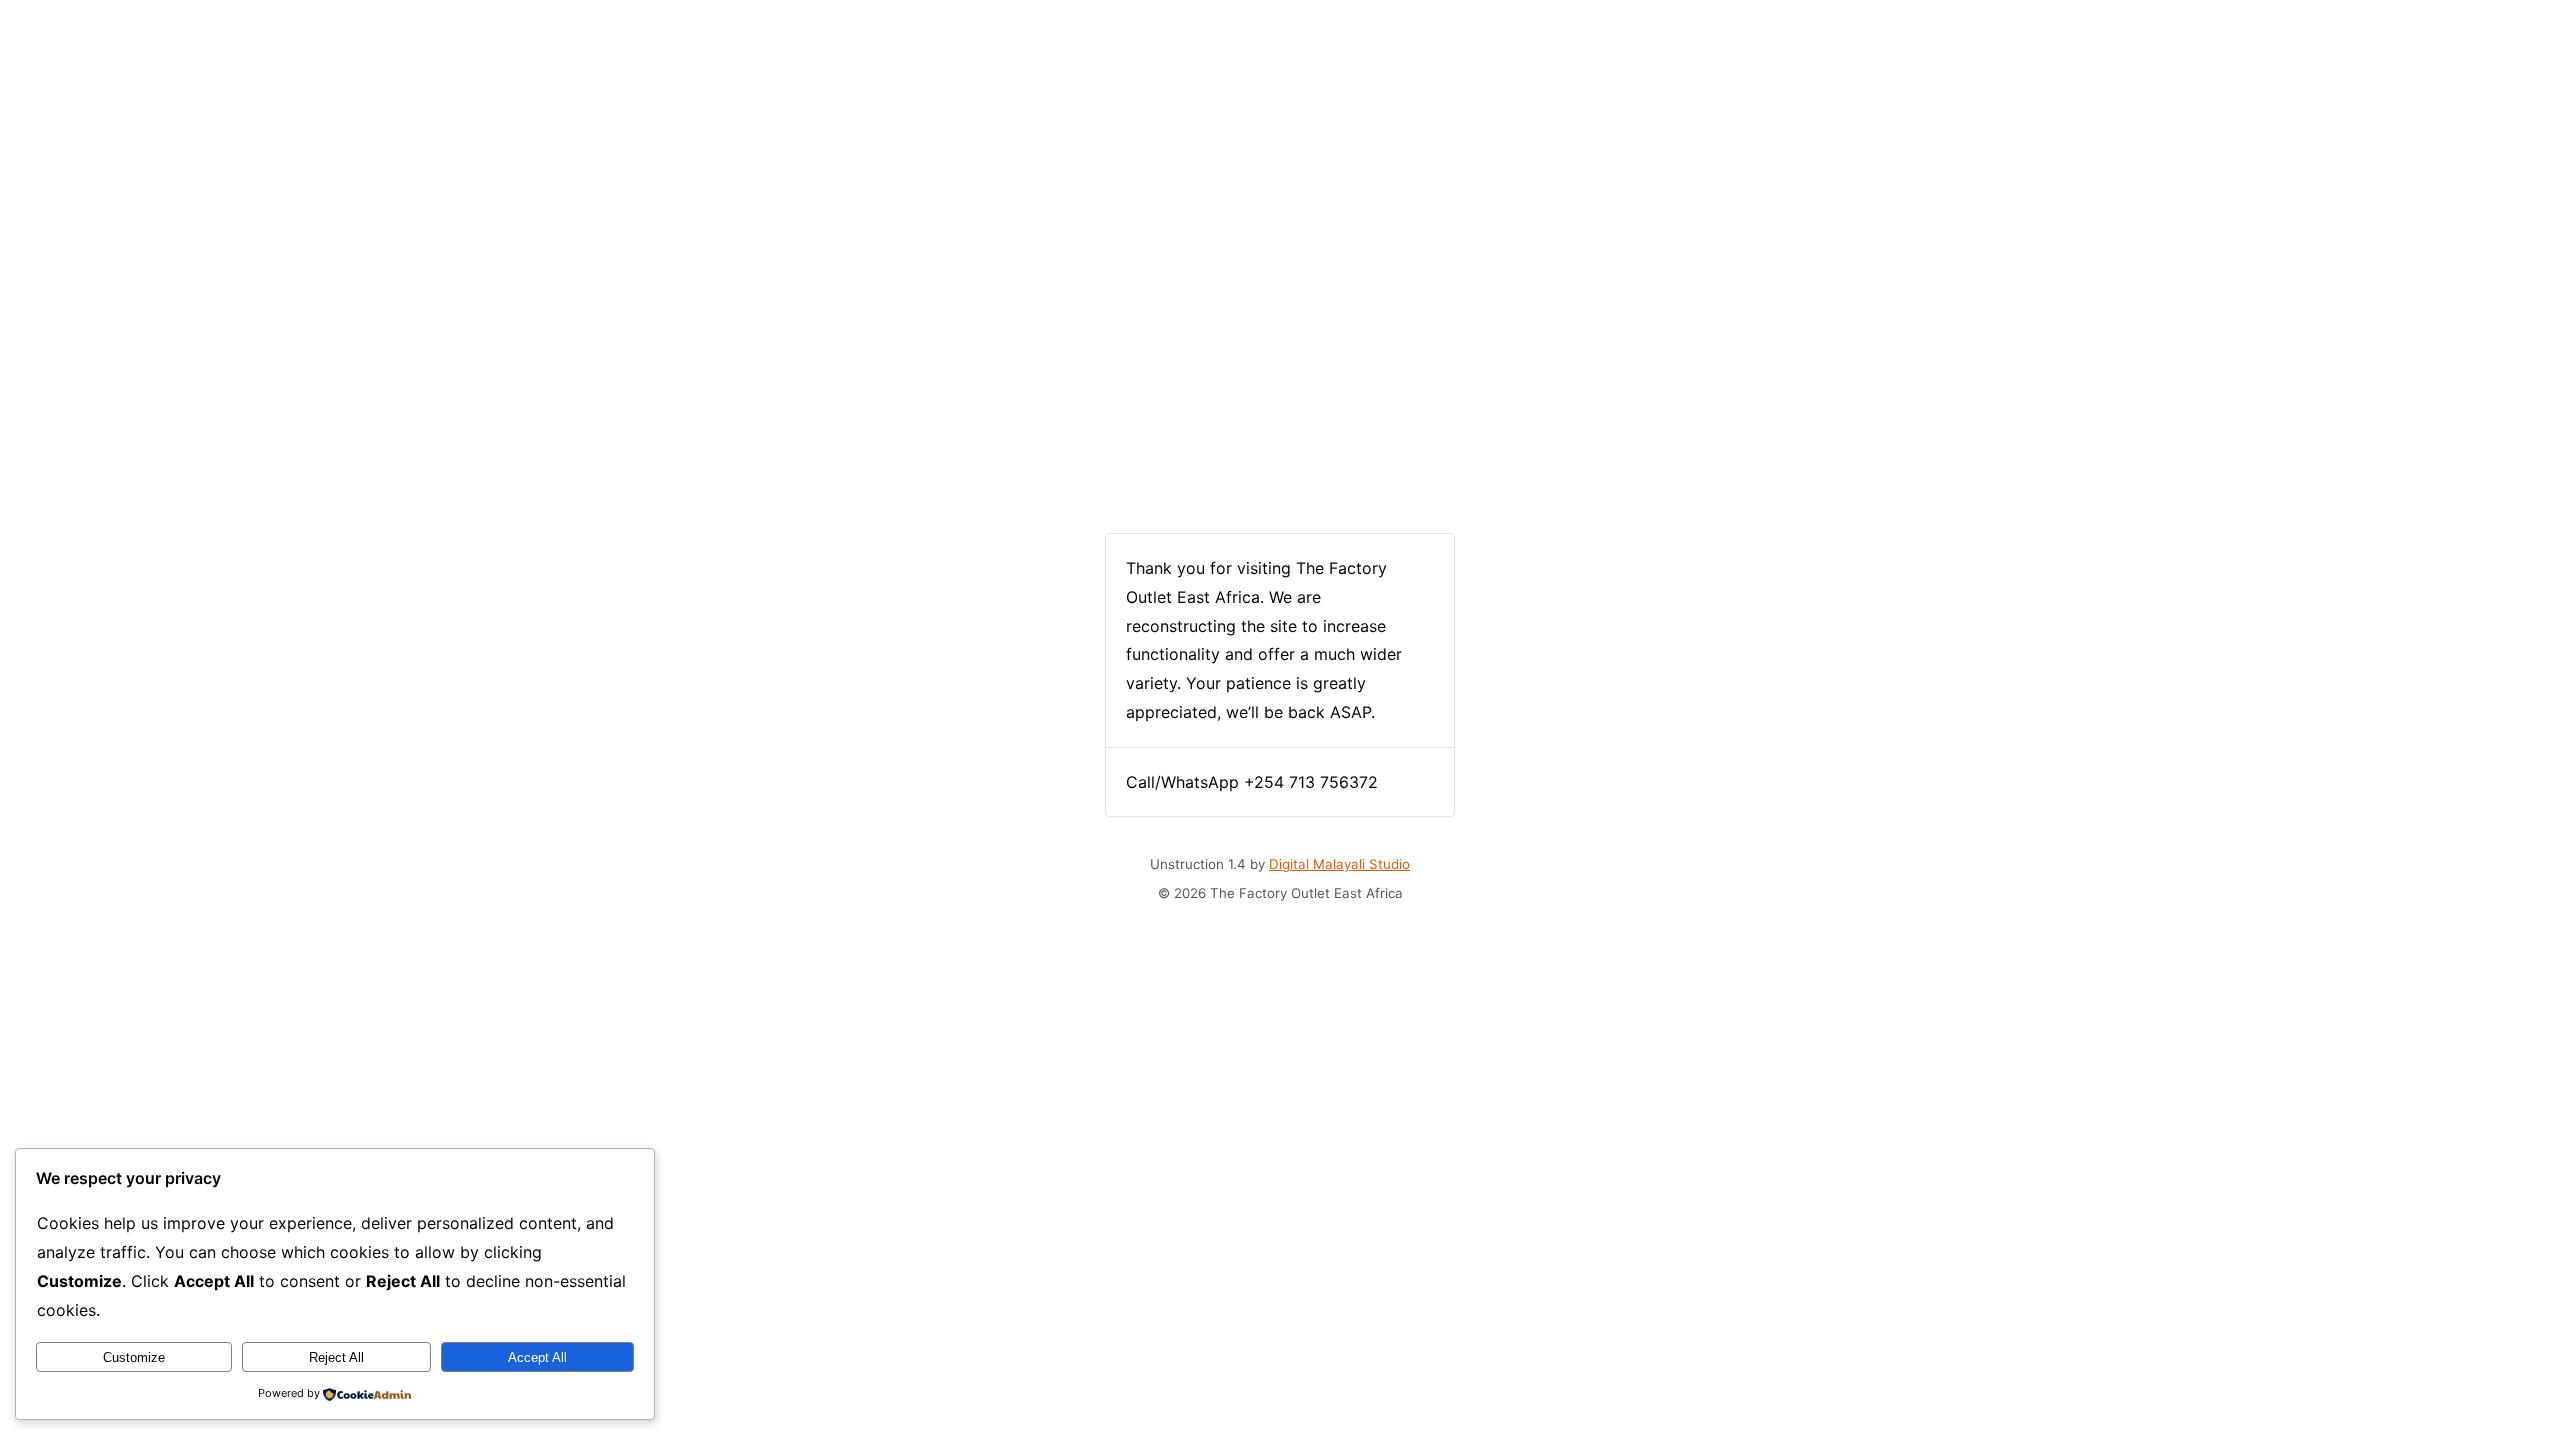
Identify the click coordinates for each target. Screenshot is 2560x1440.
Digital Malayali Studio (1339, 864)
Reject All (336, 1357)
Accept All (537, 1357)
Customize (134, 1357)
